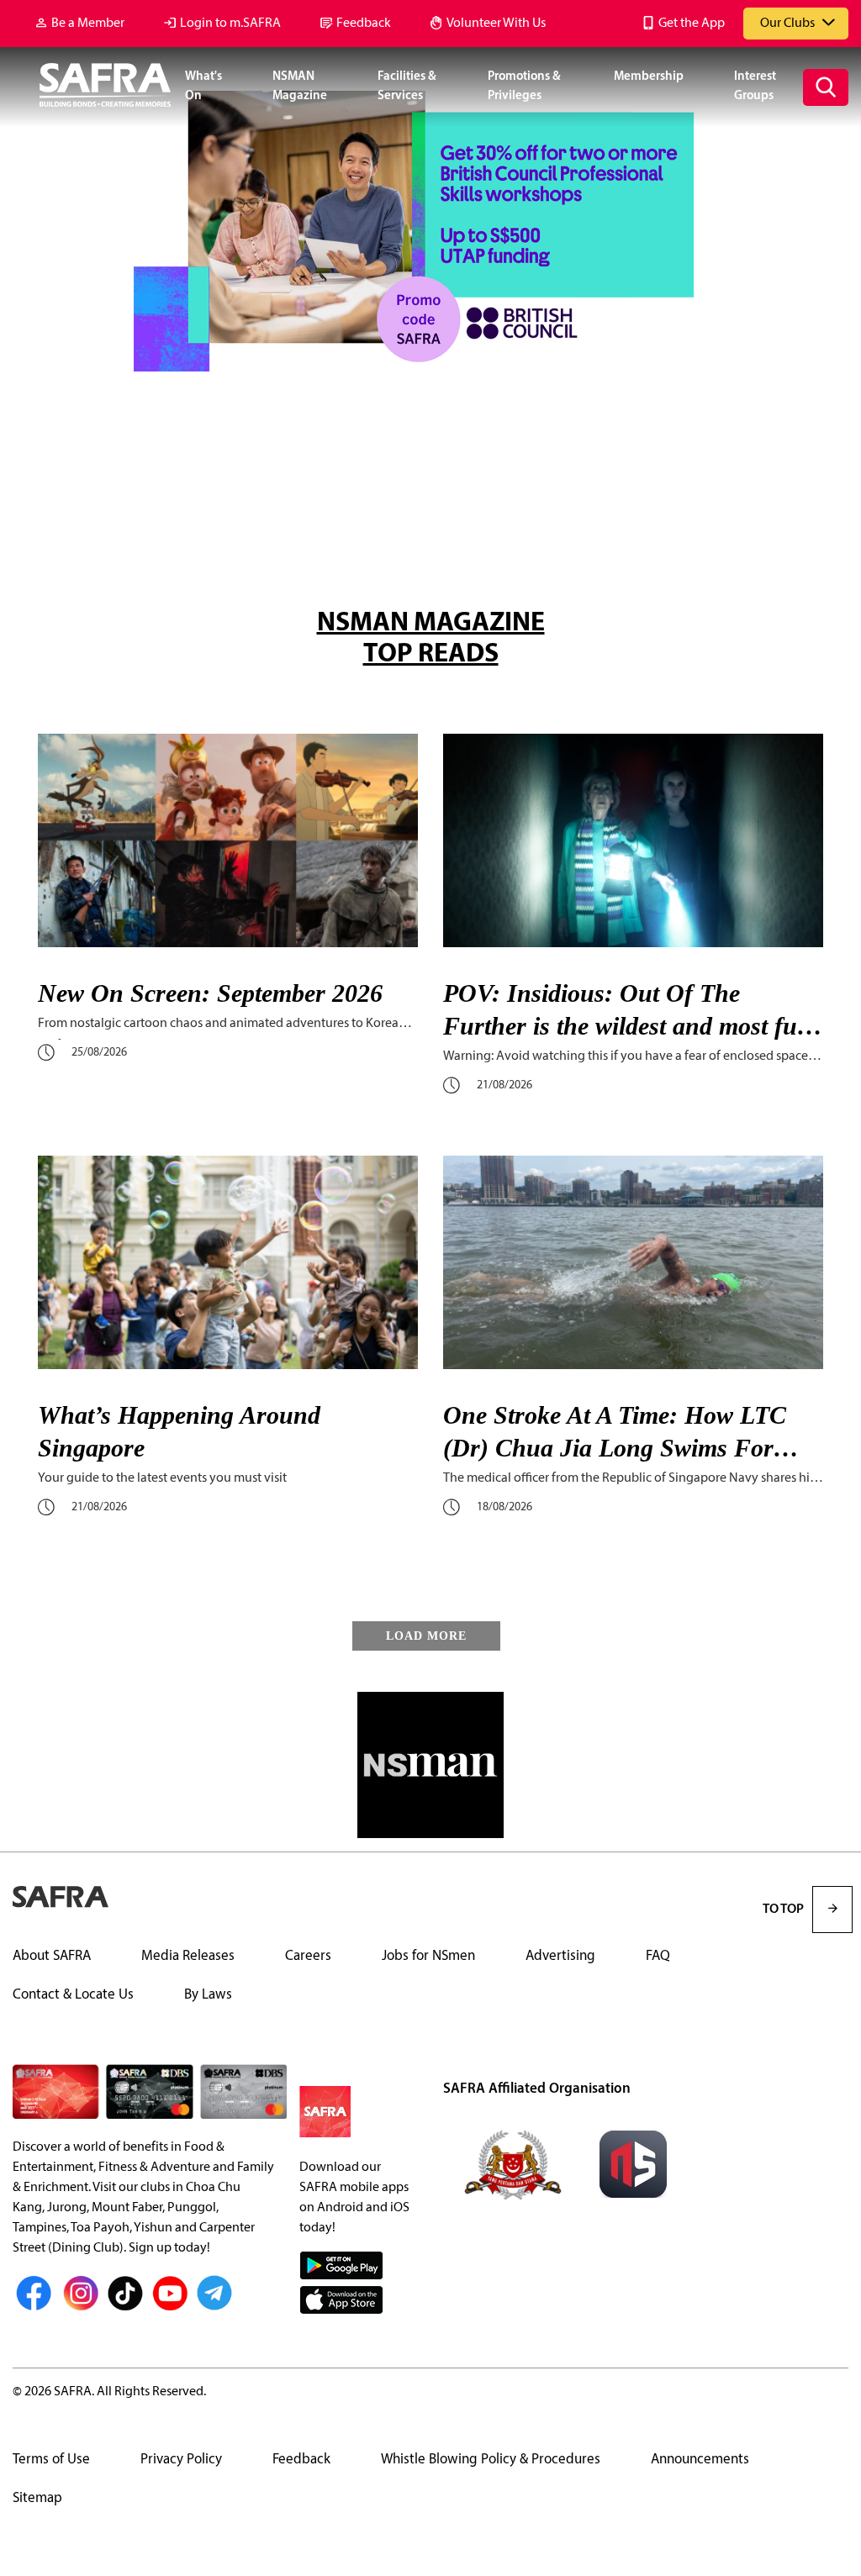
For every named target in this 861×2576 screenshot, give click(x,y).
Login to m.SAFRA (230, 24)
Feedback (364, 24)
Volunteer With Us (496, 24)
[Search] (826, 87)
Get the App (692, 24)
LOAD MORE (426, 1636)
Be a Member (88, 24)
